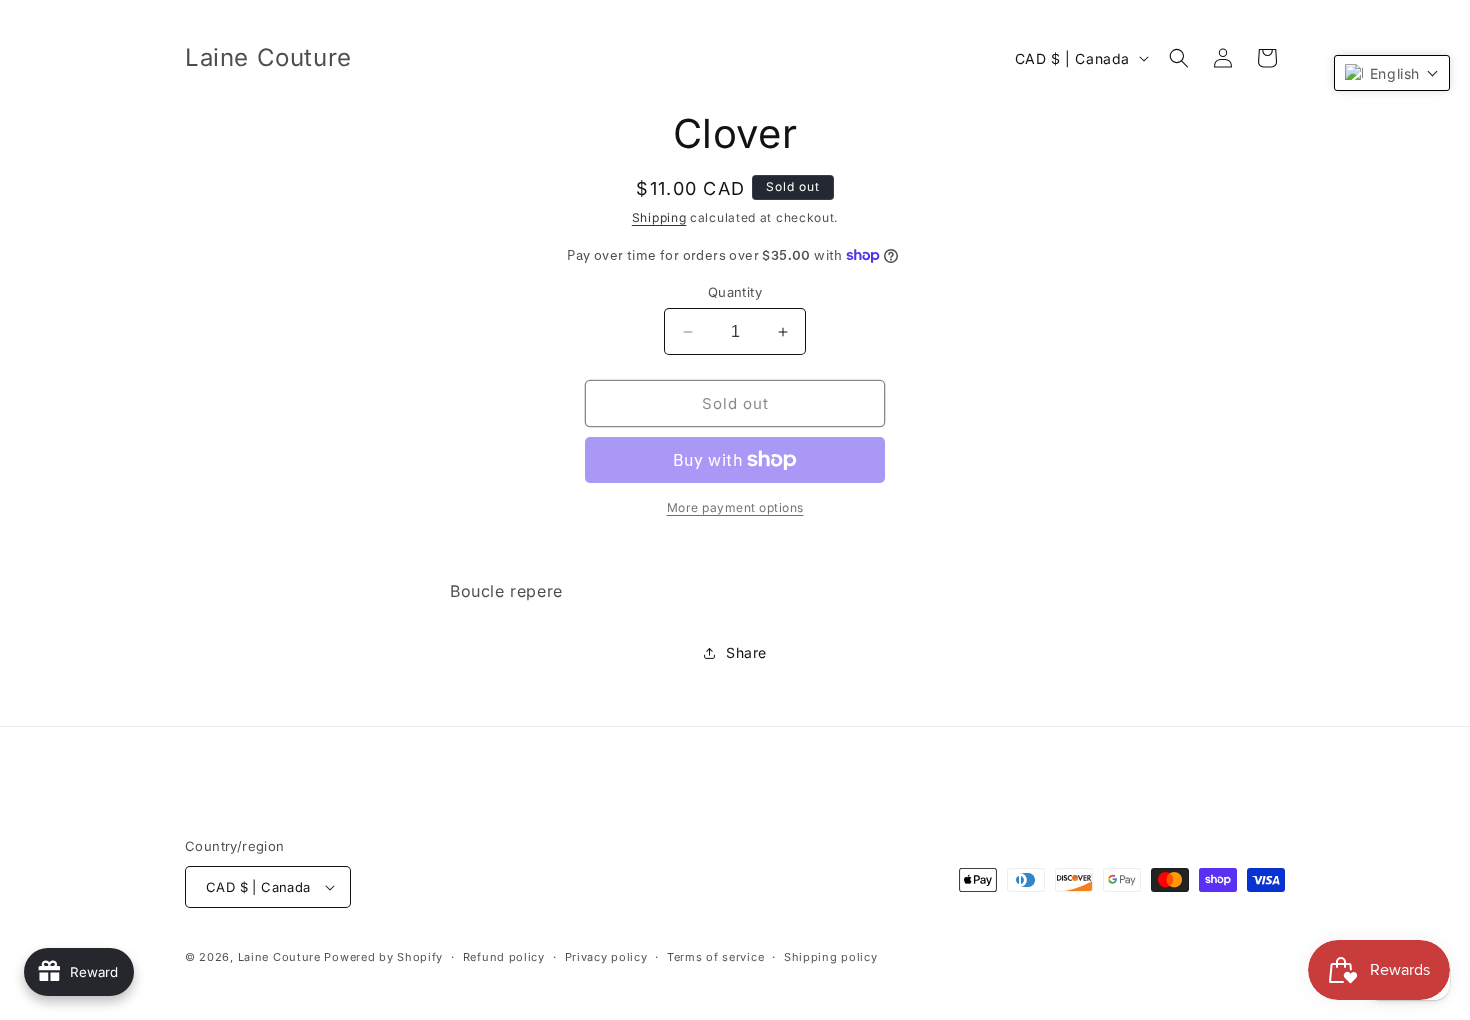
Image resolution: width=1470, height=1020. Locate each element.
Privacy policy (606, 957)
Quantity (735, 292)
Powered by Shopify (383, 957)
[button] (1179, 58)
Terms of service (715, 957)
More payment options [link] (735, 507)
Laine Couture (279, 957)
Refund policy (504, 957)
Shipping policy (831, 957)
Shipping (659, 217)
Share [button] (746, 652)
